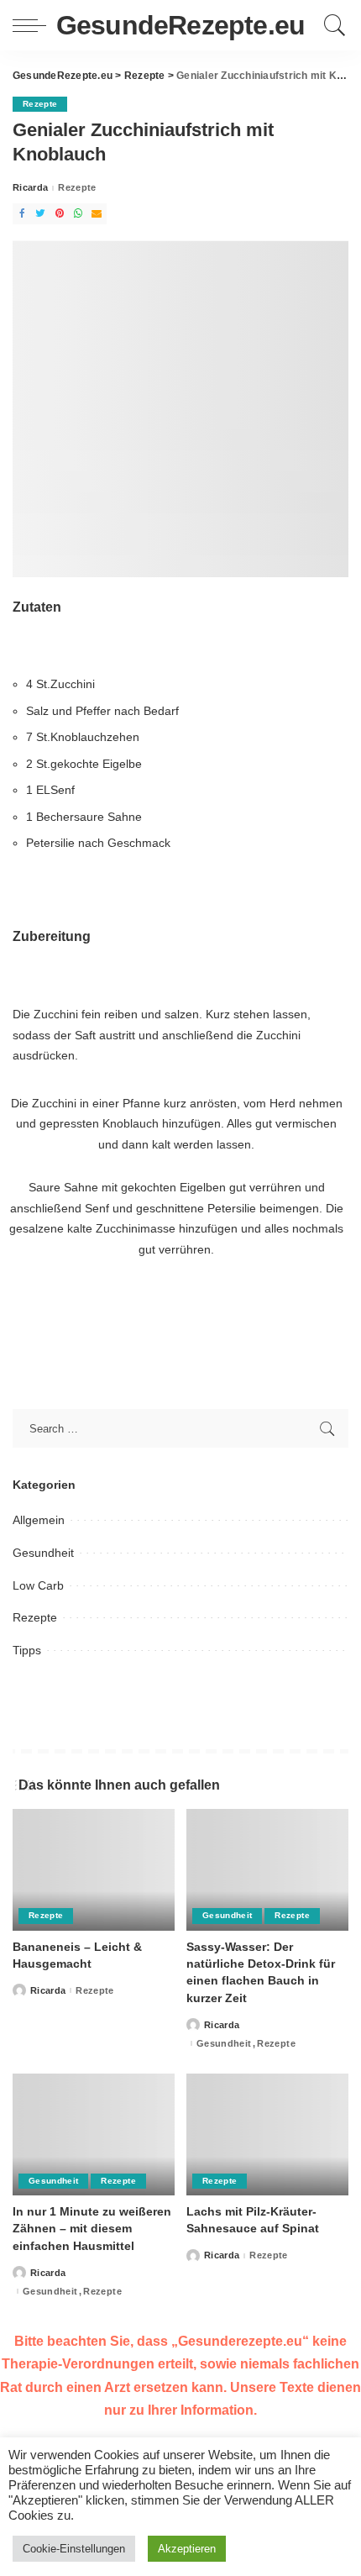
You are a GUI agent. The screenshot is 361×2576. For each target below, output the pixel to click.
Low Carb (38, 1585)
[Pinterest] (60, 214)
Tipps (27, 1650)
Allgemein (39, 1520)
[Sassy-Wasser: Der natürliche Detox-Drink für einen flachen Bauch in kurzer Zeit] (267, 1870)
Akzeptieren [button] (187, 2549)
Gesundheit (43, 1553)
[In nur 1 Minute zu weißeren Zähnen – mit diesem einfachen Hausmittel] (94, 2134)
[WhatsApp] (78, 214)
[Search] (332, 25)
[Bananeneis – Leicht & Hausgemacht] (94, 1870)
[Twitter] (40, 214)
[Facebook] (22, 214)
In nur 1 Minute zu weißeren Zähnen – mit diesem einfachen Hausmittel (92, 2229)
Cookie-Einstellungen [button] (74, 2549)
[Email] (97, 214)
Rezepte (40, 104)
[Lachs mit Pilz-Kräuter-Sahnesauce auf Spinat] (267, 2134)
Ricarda (30, 188)
